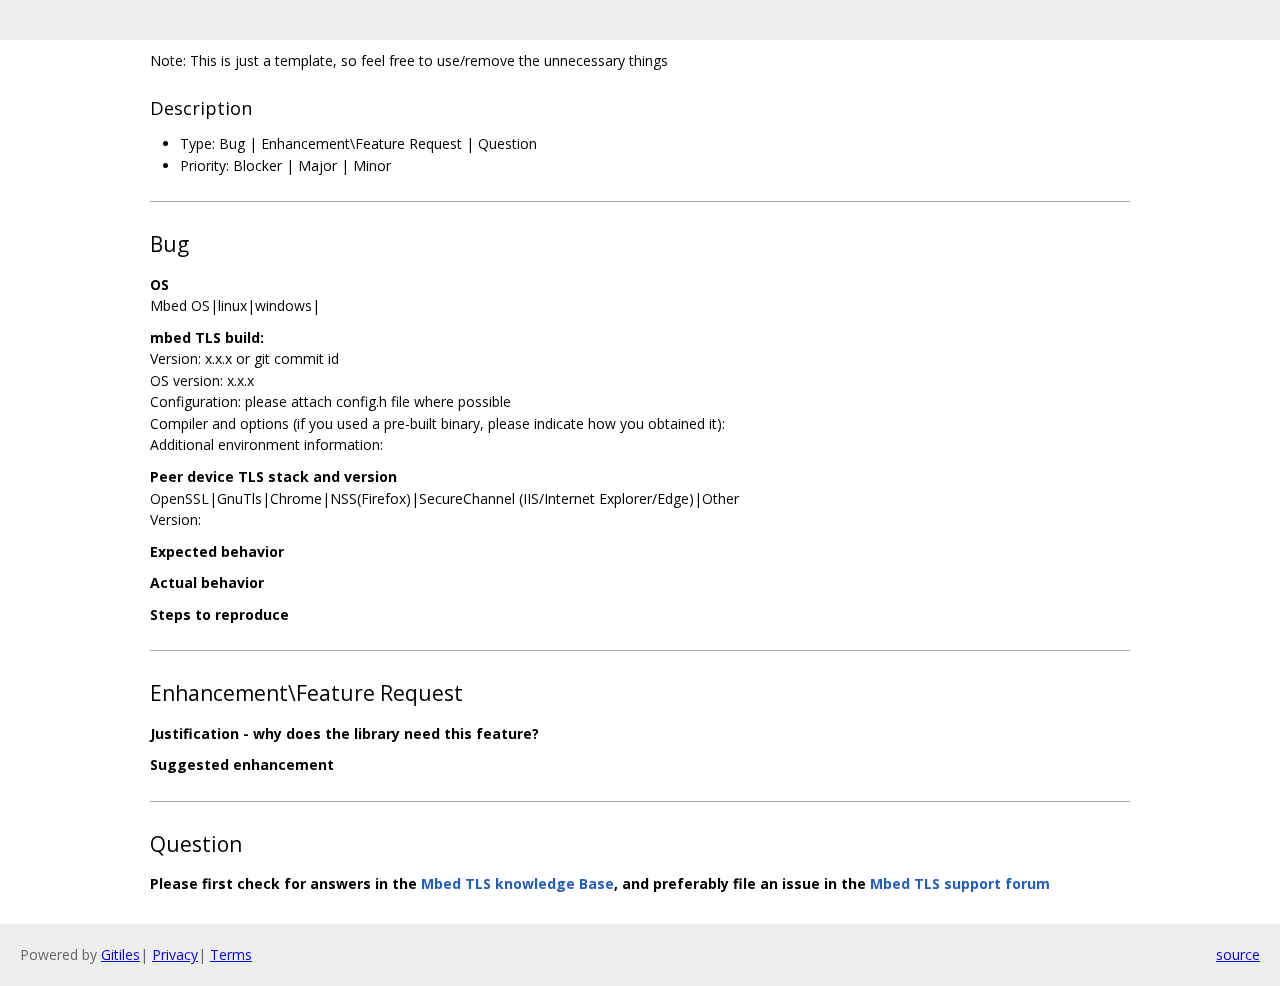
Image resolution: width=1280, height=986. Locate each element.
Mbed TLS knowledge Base (517, 883)
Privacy (175, 954)
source (1238, 954)
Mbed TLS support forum (960, 883)
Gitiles (120, 954)
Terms (231, 954)
